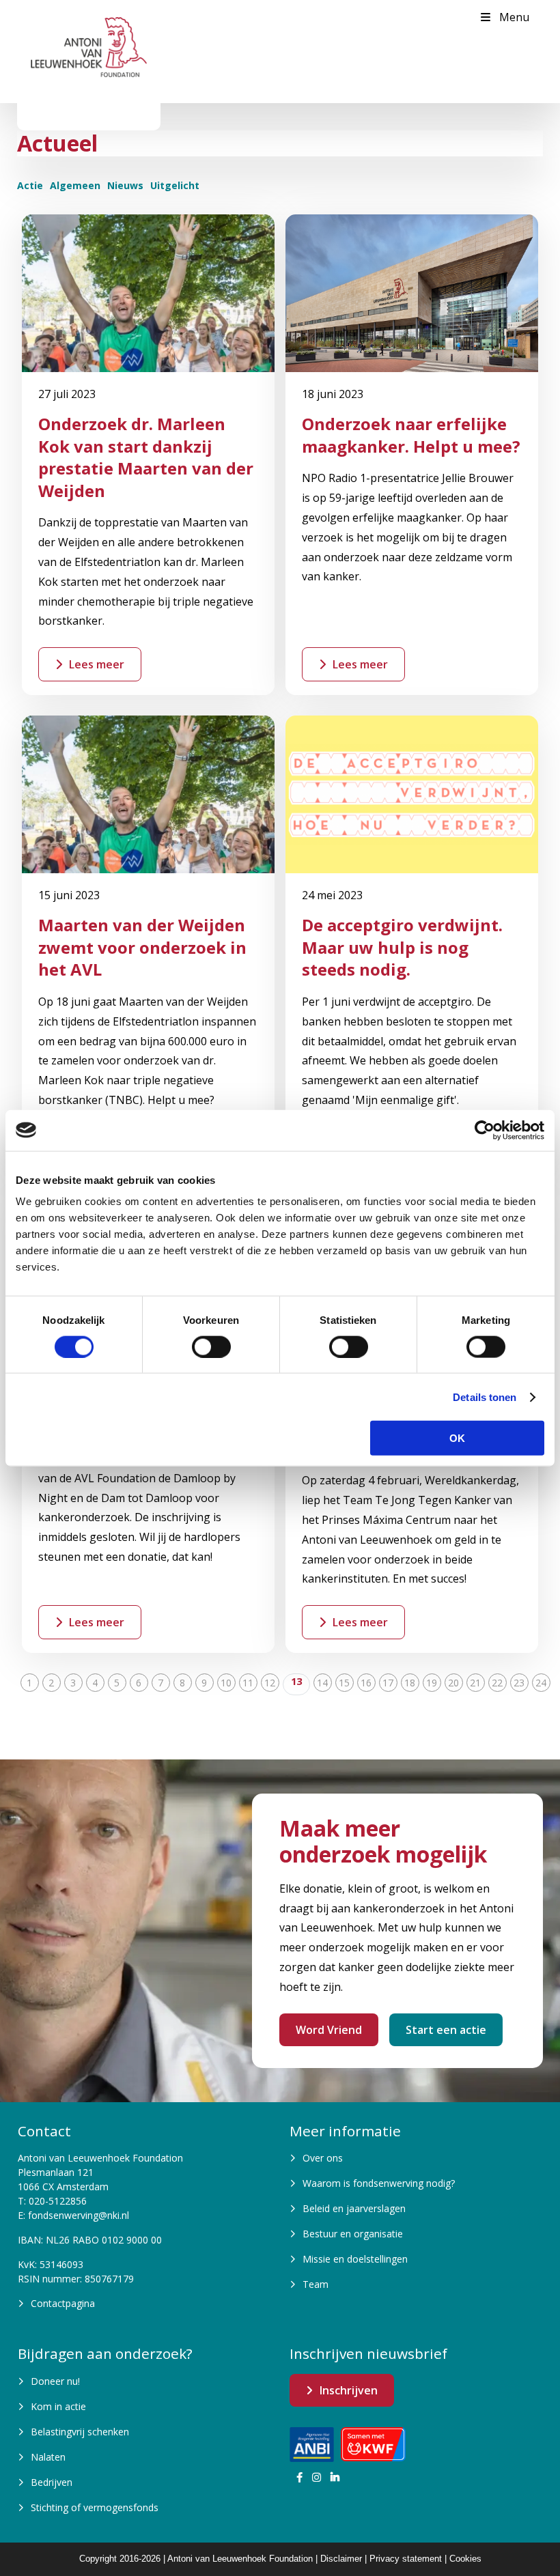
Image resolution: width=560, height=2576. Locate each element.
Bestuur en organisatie (353, 2234)
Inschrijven (349, 2390)
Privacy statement (406, 2559)
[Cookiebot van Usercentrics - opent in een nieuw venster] (485, 1130)
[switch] (211, 1346)
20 (453, 1683)
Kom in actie (58, 2406)
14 (322, 1683)
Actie (30, 185)
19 (432, 1683)
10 (226, 1683)
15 (344, 1683)
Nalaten (48, 2457)
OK (457, 1438)
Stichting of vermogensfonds (95, 2507)
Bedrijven (52, 2482)
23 (519, 1683)
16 (366, 1683)
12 (270, 1683)
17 (388, 1683)
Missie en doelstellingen (355, 2259)
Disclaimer (341, 2559)
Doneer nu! (55, 2381)
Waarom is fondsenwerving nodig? (379, 2183)
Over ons (323, 2158)
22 (497, 1683)
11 (248, 1683)
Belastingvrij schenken (80, 2432)
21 (475, 1683)
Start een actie (446, 2030)
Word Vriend (329, 2030)
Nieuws (125, 185)
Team (316, 2284)
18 (410, 1683)
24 (541, 1683)
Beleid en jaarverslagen (354, 2208)
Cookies (465, 2559)
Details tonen (485, 1397)
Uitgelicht (175, 185)
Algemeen (75, 185)
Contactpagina (63, 2303)
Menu (514, 17)
